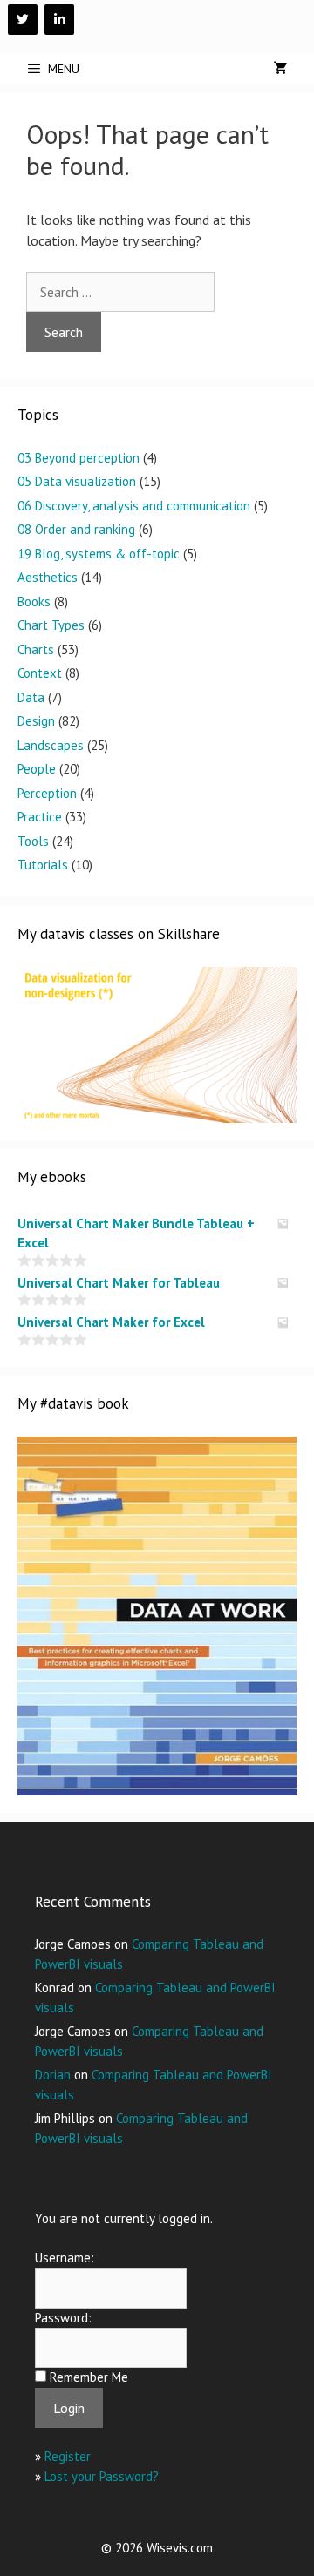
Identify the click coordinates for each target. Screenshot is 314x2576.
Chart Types (51, 625)
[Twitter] (23, 20)
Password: (63, 2318)
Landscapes (51, 745)
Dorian (53, 2075)
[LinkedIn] (59, 20)
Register (68, 2456)
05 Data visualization (77, 481)
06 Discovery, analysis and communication (134, 506)
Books (34, 602)
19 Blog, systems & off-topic (99, 554)
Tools (33, 841)
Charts (36, 649)
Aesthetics (48, 577)
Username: (65, 2258)
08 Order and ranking (76, 529)
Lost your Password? (102, 2476)
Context (40, 673)
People (37, 769)
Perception (47, 793)
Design (36, 721)
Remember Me (89, 2377)
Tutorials (43, 865)
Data (31, 697)
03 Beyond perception (78, 458)
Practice (40, 817)
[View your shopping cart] (281, 69)
